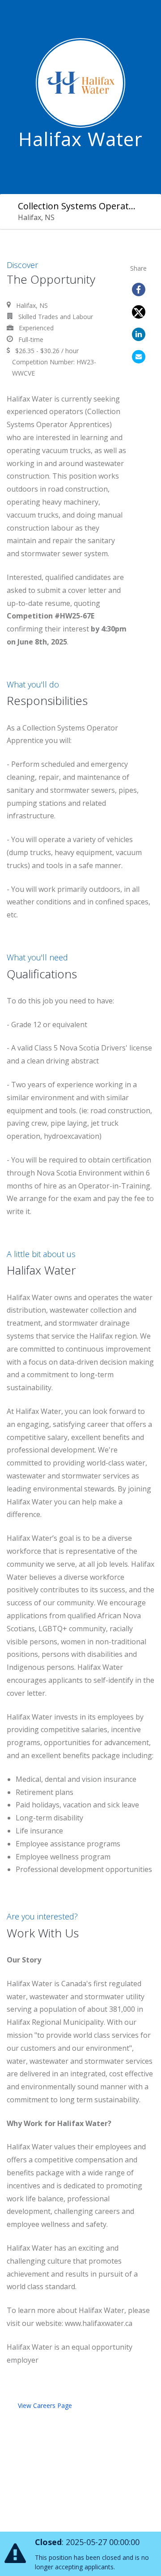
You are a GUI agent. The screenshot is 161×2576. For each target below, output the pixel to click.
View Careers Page (45, 2405)
